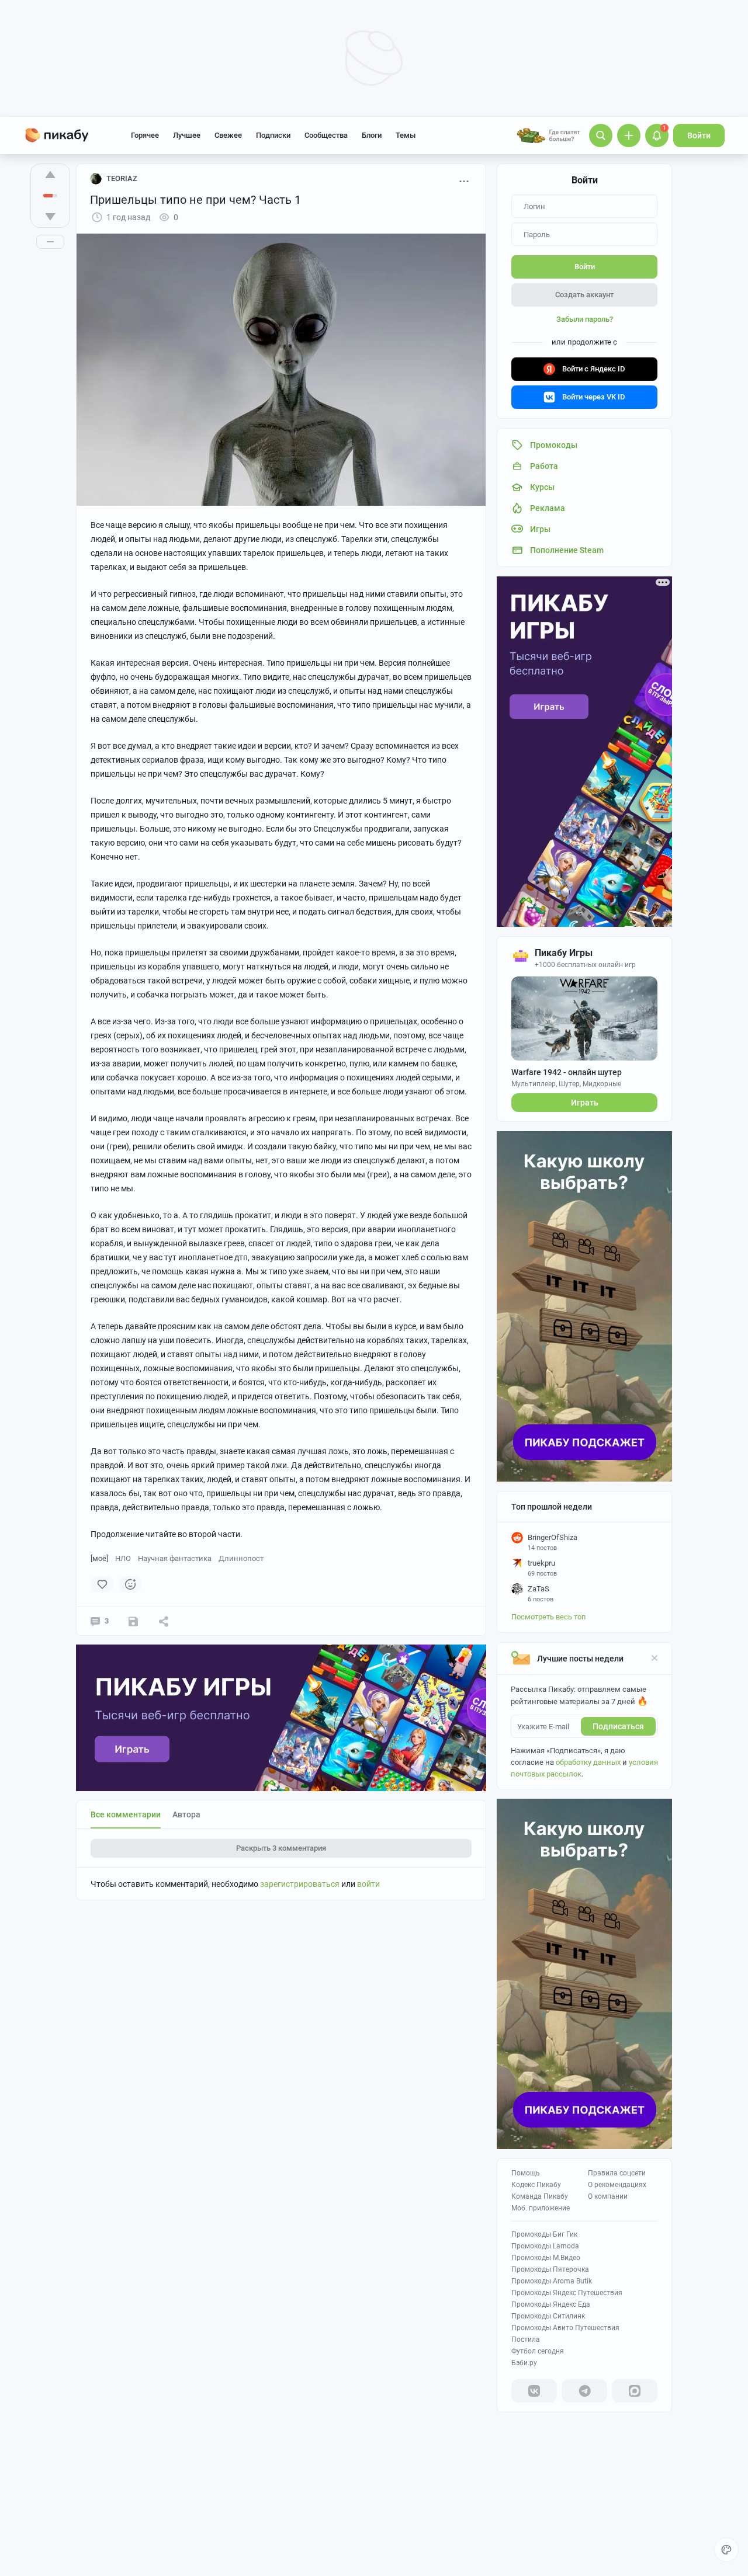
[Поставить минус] (50, 217)
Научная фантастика (175, 1558)
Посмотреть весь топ (549, 1617)
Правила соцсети (617, 2173)
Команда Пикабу (540, 2196)
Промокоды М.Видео (546, 2258)
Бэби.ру (524, 2363)
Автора (186, 1814)
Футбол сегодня (538, 2351)
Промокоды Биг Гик (544, 2234)
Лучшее (187, 135)
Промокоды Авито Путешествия (565, 2328)
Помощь (526, 2173)
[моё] (99, 1558)
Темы (406, 135)
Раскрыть (281, 1848)
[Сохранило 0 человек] (133, 1621)
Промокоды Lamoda (545, 2246)
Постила (526, 2339)
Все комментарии (126, 1814)
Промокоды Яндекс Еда (551, 2304)
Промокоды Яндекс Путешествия (567, 2293)
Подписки (273, 135)
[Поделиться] (164, 1621)
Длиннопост (241, 1558)
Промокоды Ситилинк (548, 2316)
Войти (699, 135)
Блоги (372, 135)
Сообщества (326, 135)
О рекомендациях (617, 2185)
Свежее (228, 135)
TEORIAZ (122, 178)
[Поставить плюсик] (50, 175)
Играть (585, 1103)
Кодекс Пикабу (536, 2185)
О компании (608, 2196)
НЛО (123, 1558)
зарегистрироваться (300, 1884)
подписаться (618, 1726)
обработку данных (588, 1762)
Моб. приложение (541, 2208)
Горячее (145, 135)
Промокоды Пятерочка (550, 2269)
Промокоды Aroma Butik (552, 2281)
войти (368, 1884)
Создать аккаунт (584, 295)
